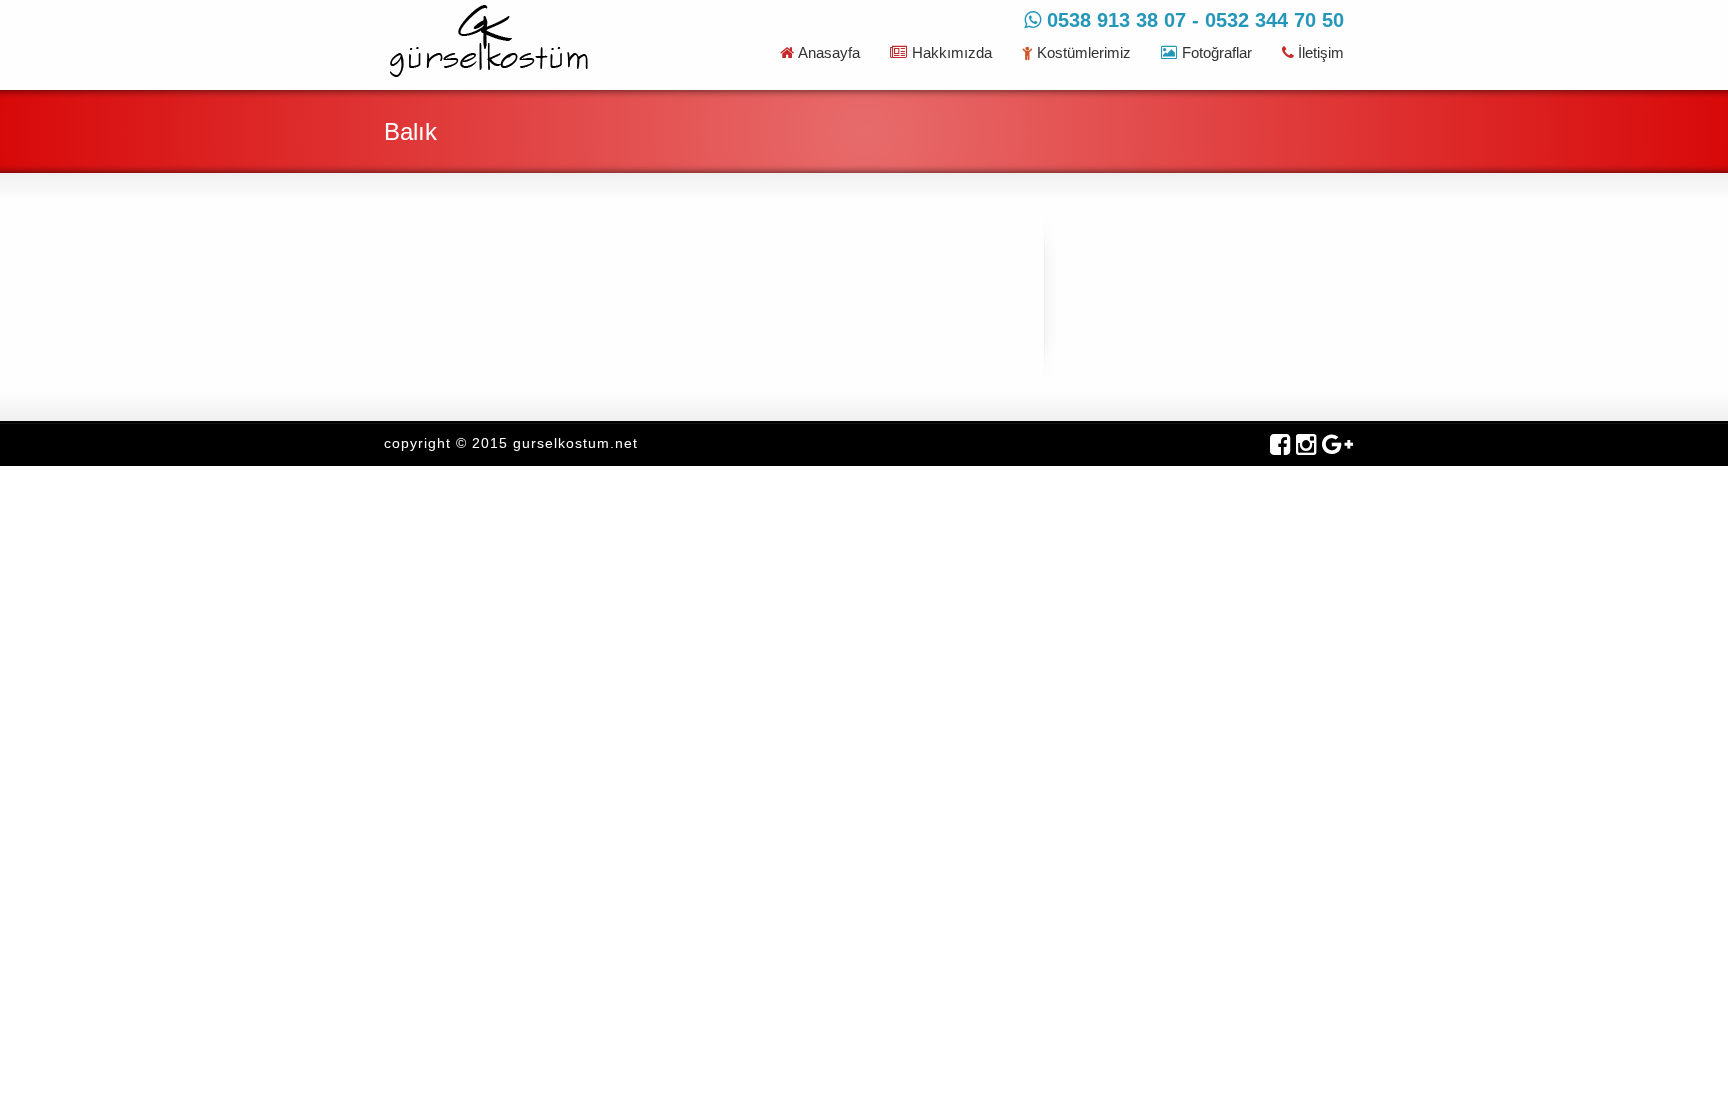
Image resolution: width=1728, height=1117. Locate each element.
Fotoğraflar (1217, 52)
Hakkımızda (952, 52)
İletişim (1321, 52)
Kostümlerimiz (1084, 52)
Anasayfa (829, 52)
